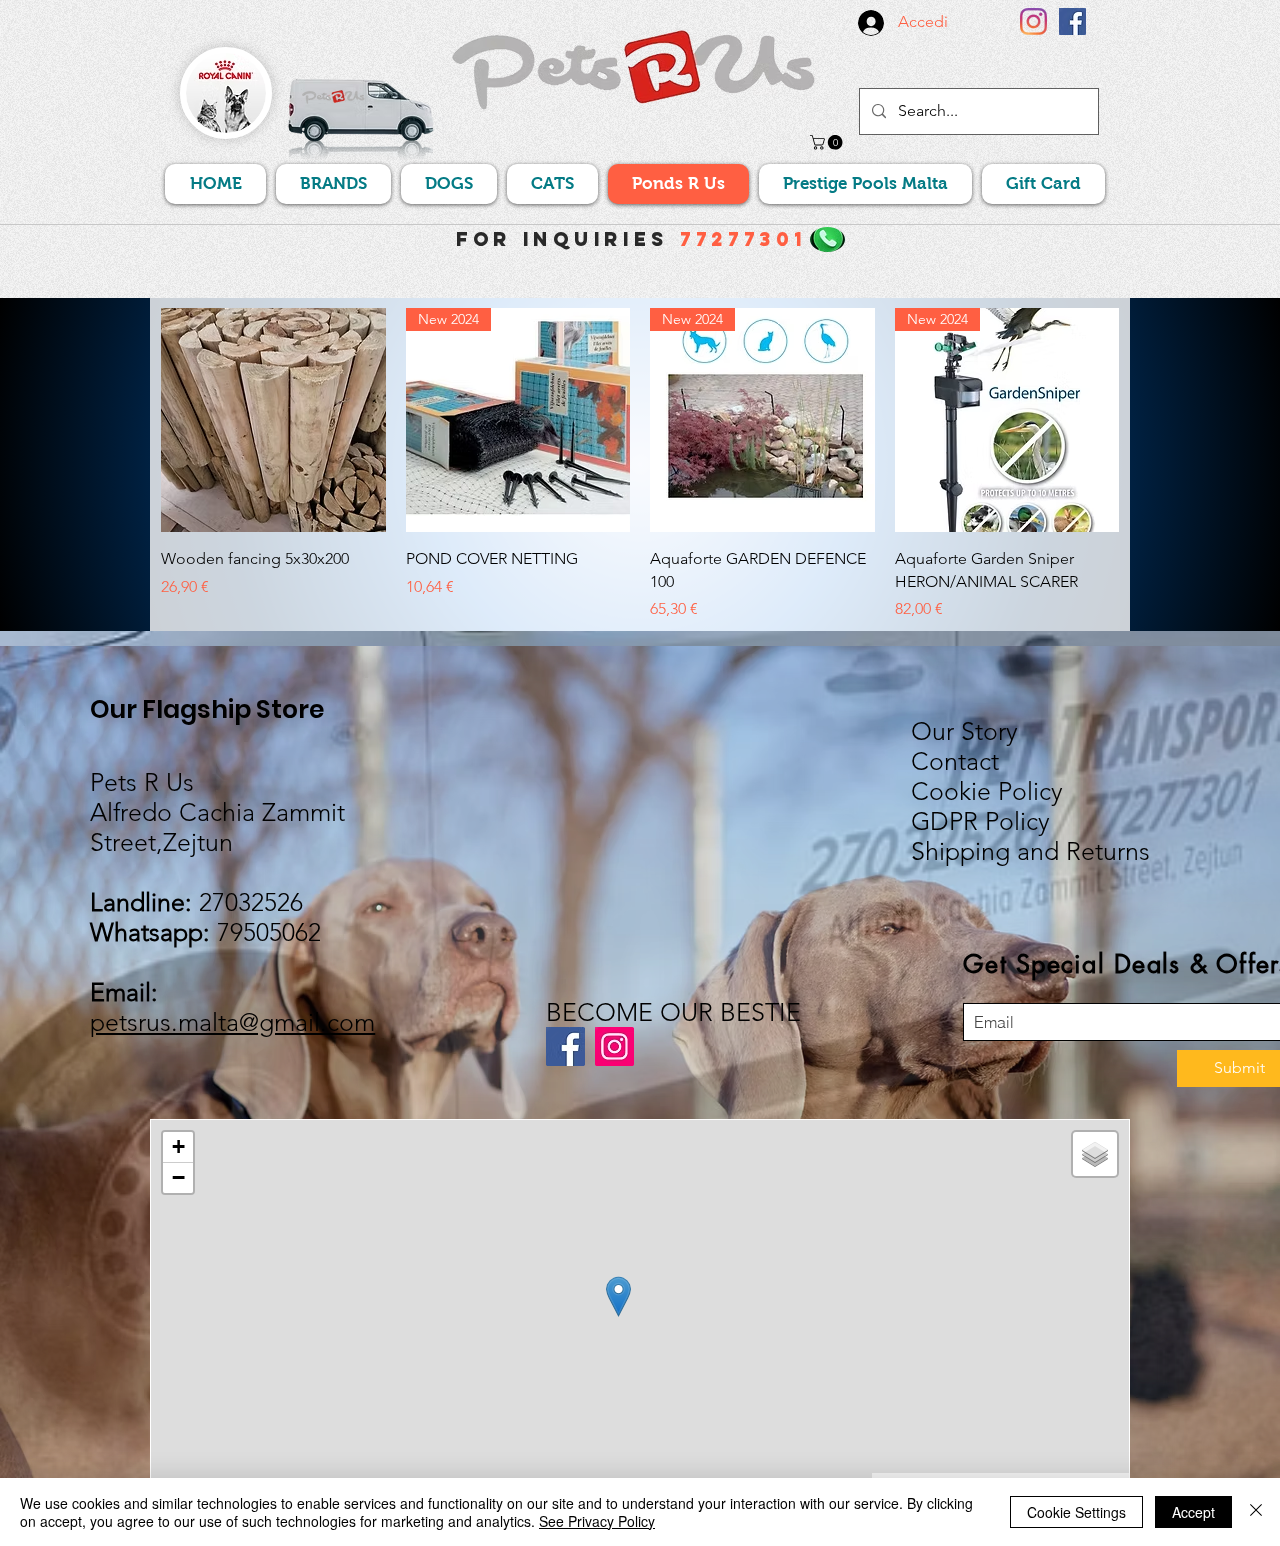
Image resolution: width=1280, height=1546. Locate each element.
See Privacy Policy (597, 1521)
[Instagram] (1033, 21)
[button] (828, 142)
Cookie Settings (1076, 1512)
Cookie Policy (987, 791)
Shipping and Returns (1030, 851)
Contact (955, 761)
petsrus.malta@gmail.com (232, 1022)
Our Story (964, 731)
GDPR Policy (980, 821)
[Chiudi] (1256, 1512)
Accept (1193, 1512)
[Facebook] (1072, 21)
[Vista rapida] (273, 420)
